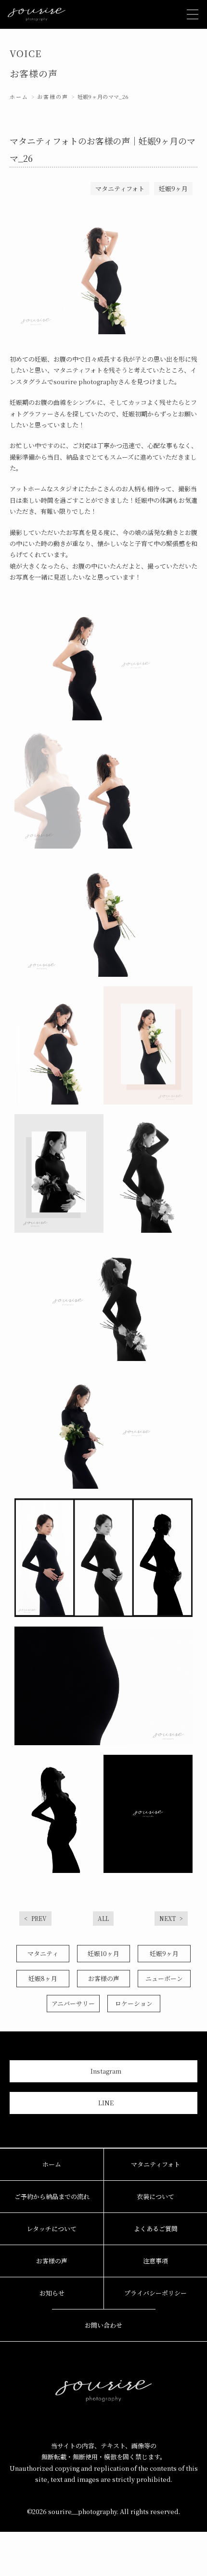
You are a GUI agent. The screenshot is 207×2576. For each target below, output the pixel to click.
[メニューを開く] (193, 14)
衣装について (155, 2196)
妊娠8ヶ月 (43, 1978)
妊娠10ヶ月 (103, 1953)
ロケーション (134, 2003)
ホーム (19, 97)
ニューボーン (164, 1978)
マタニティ (43, 1953)
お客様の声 (53, 97)
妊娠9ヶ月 (164, 1953)
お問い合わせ (103, 2325)
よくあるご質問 (156, 2229)
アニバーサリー (73, 2003)
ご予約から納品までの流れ (52, 2196)
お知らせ (52, 2293)
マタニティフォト (155, 2164)
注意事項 (155, 2261)
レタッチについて (52, 2229)
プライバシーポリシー (155, 2293)
